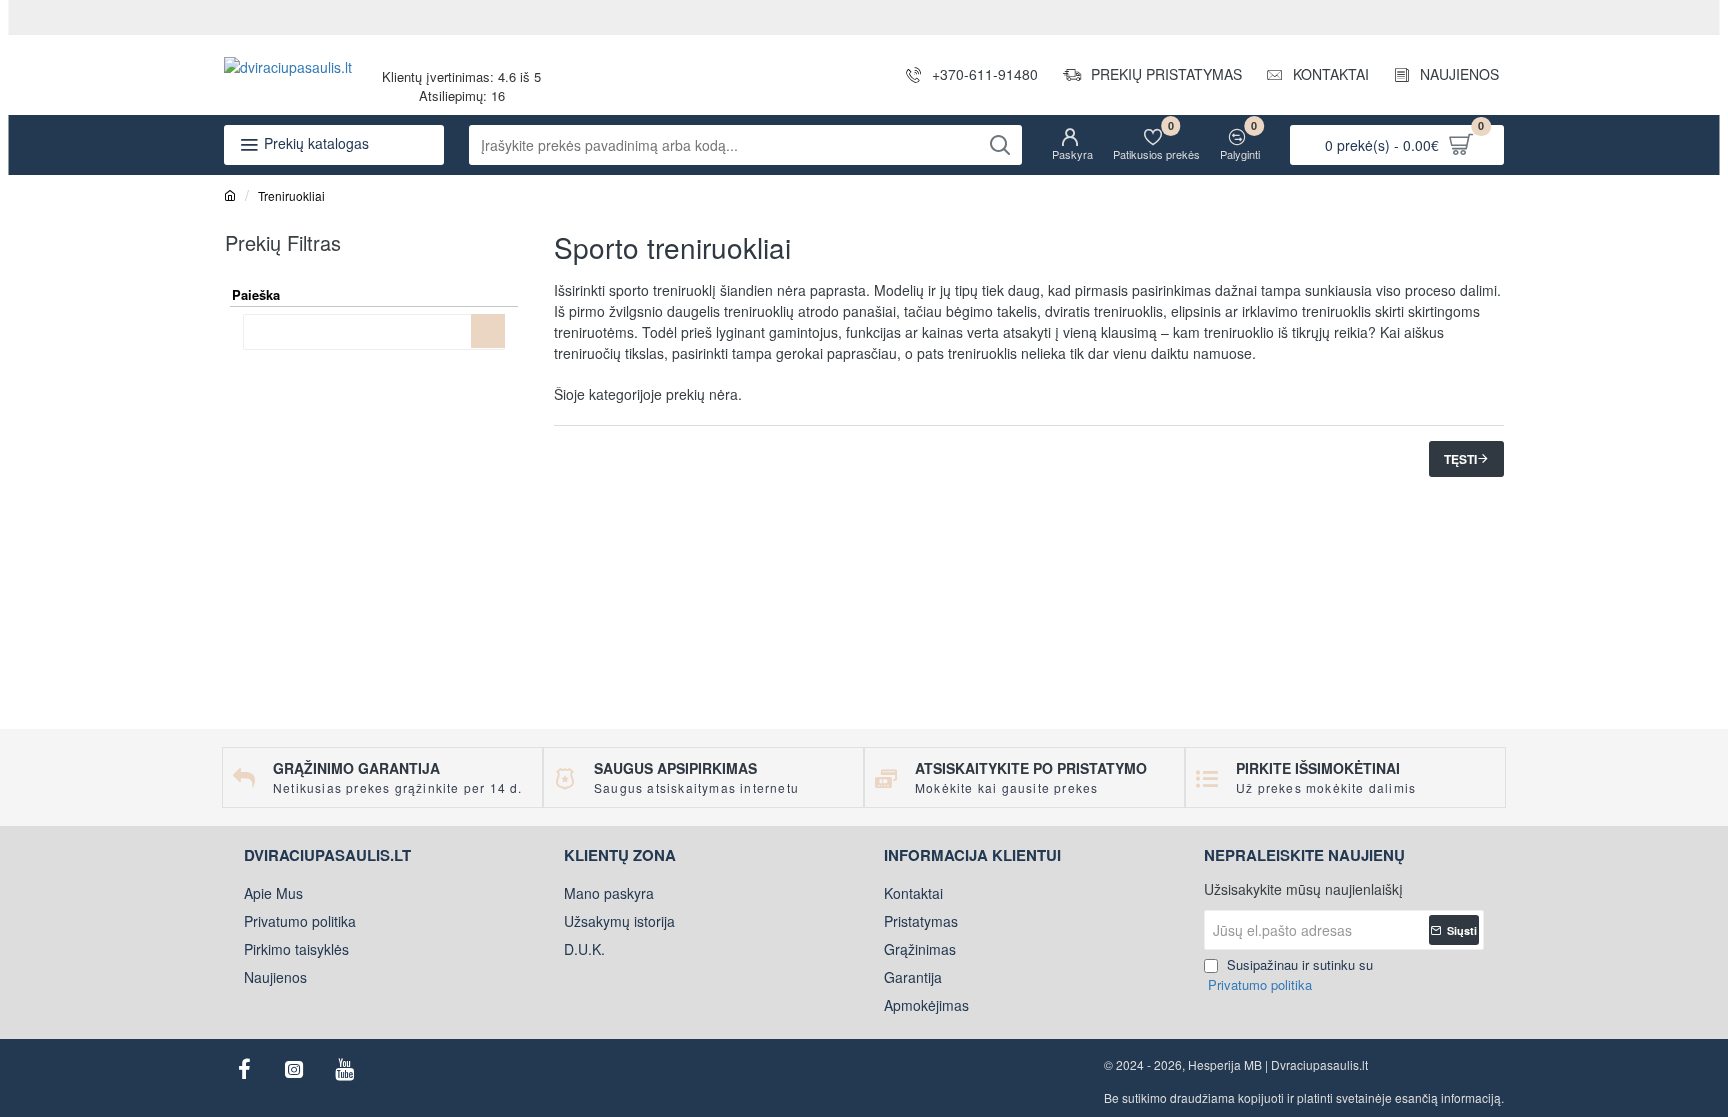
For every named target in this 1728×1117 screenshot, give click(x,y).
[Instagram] (294, 1069)
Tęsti (1460, 459)
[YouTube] (344, 1069)
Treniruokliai (291, 195)
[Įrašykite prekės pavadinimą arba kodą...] (999, 145)
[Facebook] (244, 1069)
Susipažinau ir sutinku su (1290, 974)
